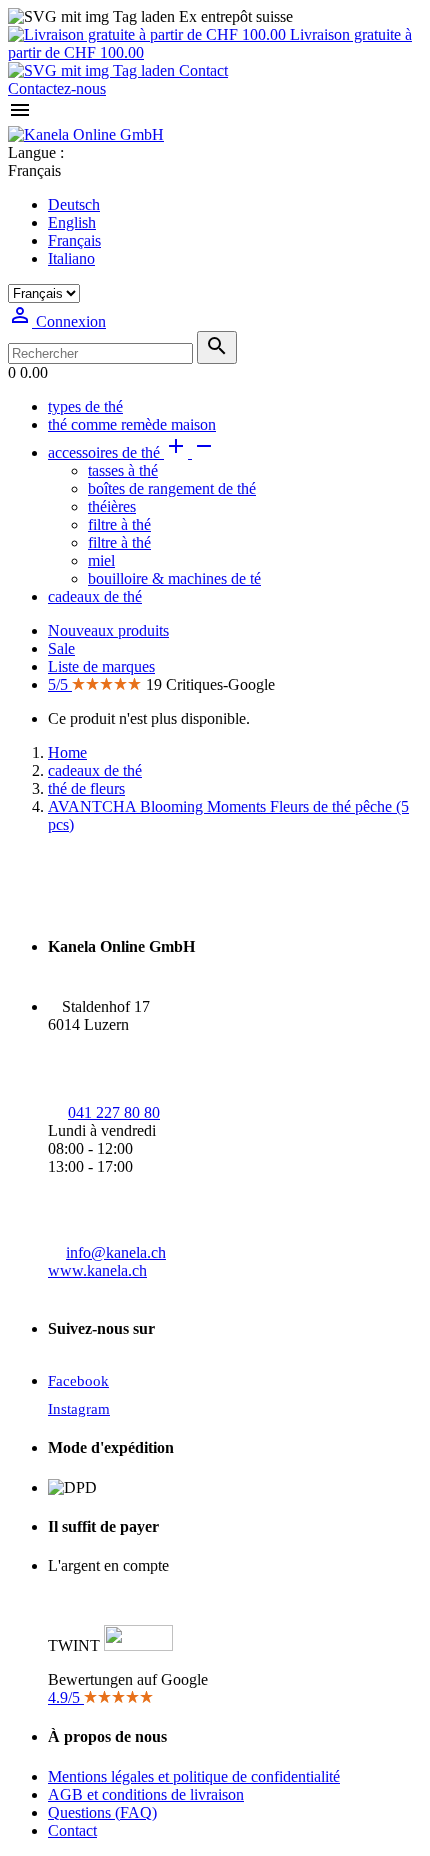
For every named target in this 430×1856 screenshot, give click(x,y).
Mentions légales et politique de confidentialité (194, 1776)
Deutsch (74, 204)
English (72, 222)
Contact (201, 70)
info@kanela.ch (116, 1252)
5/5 (60, 684)
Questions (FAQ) (102, 1812)
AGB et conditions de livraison (146, 1794)
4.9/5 (66, 1697)
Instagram (79, 1409)
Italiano (71, 258)
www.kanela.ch (97, 1270)
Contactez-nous (57, 88)
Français (74, 240)
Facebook (78, 1381)
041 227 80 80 (114, 1112)
